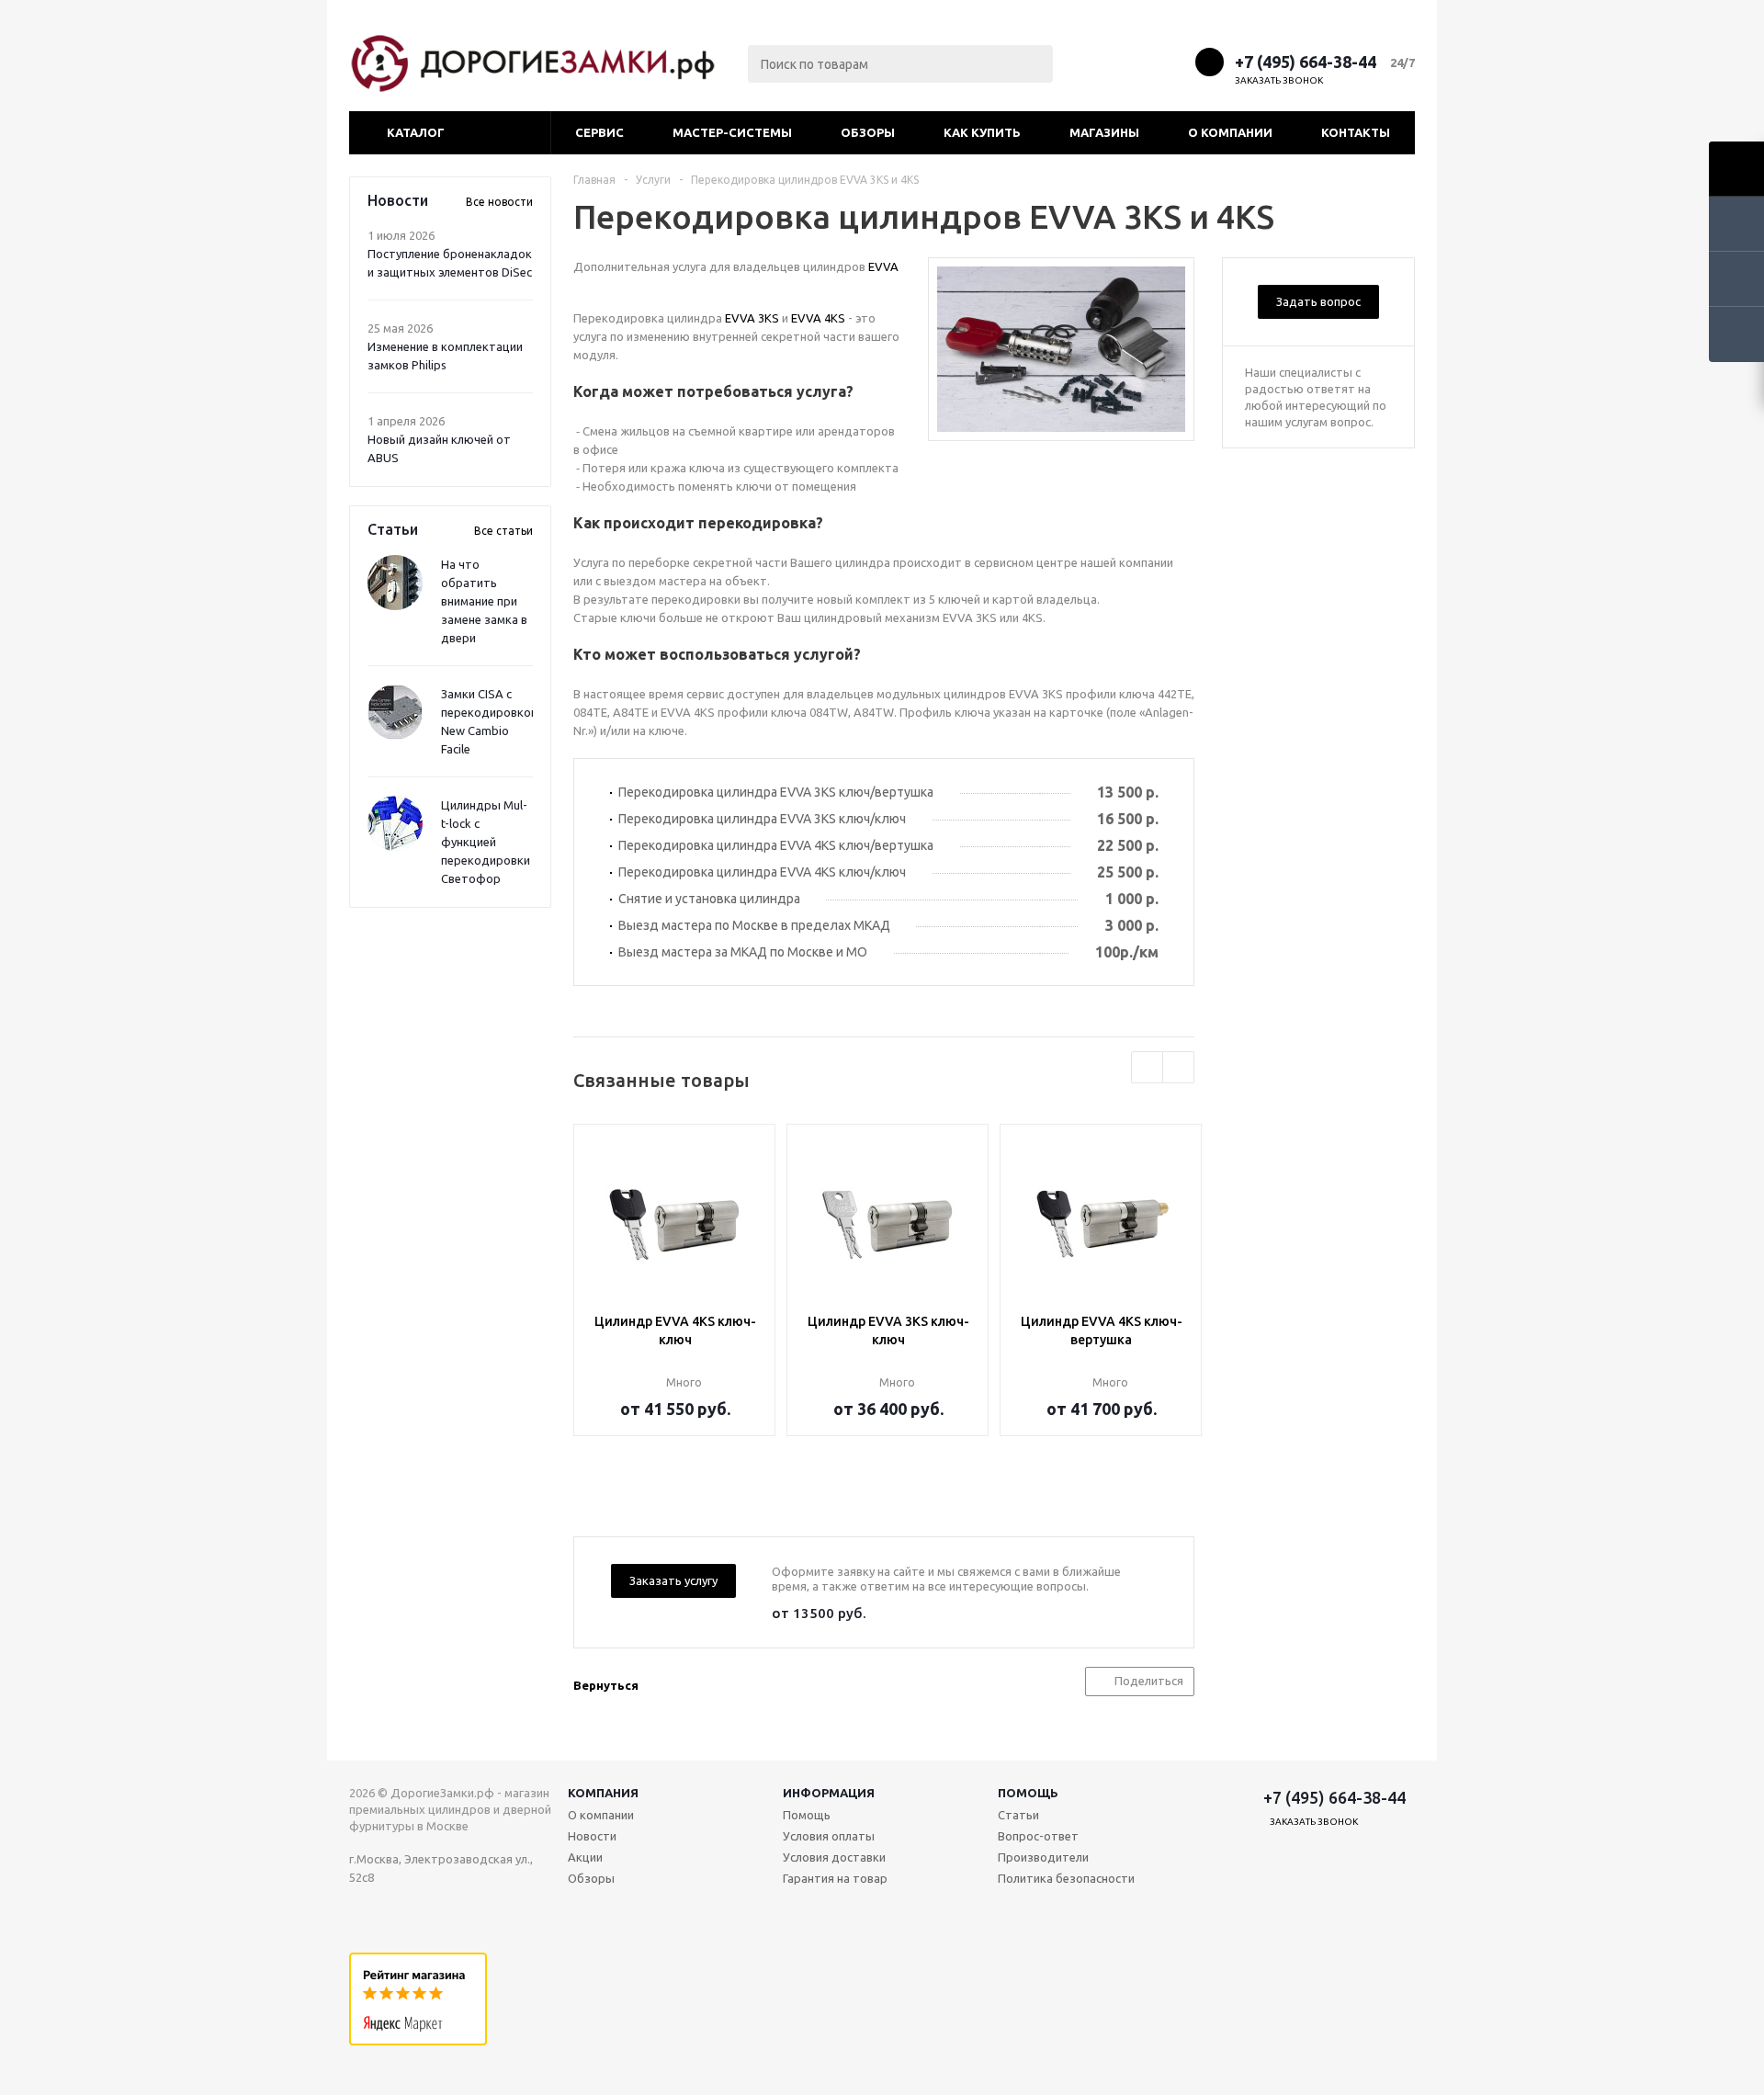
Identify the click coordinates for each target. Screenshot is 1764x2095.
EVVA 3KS (752, 318)
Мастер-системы (732, 132)
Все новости (499, 202)
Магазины (1104, 132)
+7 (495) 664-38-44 (1306, 62)
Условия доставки (834, 1857)
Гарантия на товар (835, 1878)
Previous (1147, 1067)
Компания (603, 1793)
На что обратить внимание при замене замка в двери (484, 601)
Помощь (1028, 1793)
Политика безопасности (1066, 1878)
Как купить (982, 132)
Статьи (1018, 1815)
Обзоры (868, 132)
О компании (1230, 132)
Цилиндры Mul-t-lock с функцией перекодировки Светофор (486, 842)
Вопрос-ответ (1038, 1836)
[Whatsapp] (1174, 61)
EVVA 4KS (818, 318)
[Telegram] (1140, 61)
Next (1178, 1067)
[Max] (1106, 61)
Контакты (1356, 132)
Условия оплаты (829, 1836)
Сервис (599, 132)
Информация (829, 1793)
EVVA (883, 266)
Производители (1043, 1857)
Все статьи (503, 531)
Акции (585, 1857)
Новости (592, 1836)
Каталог (416, 132)
